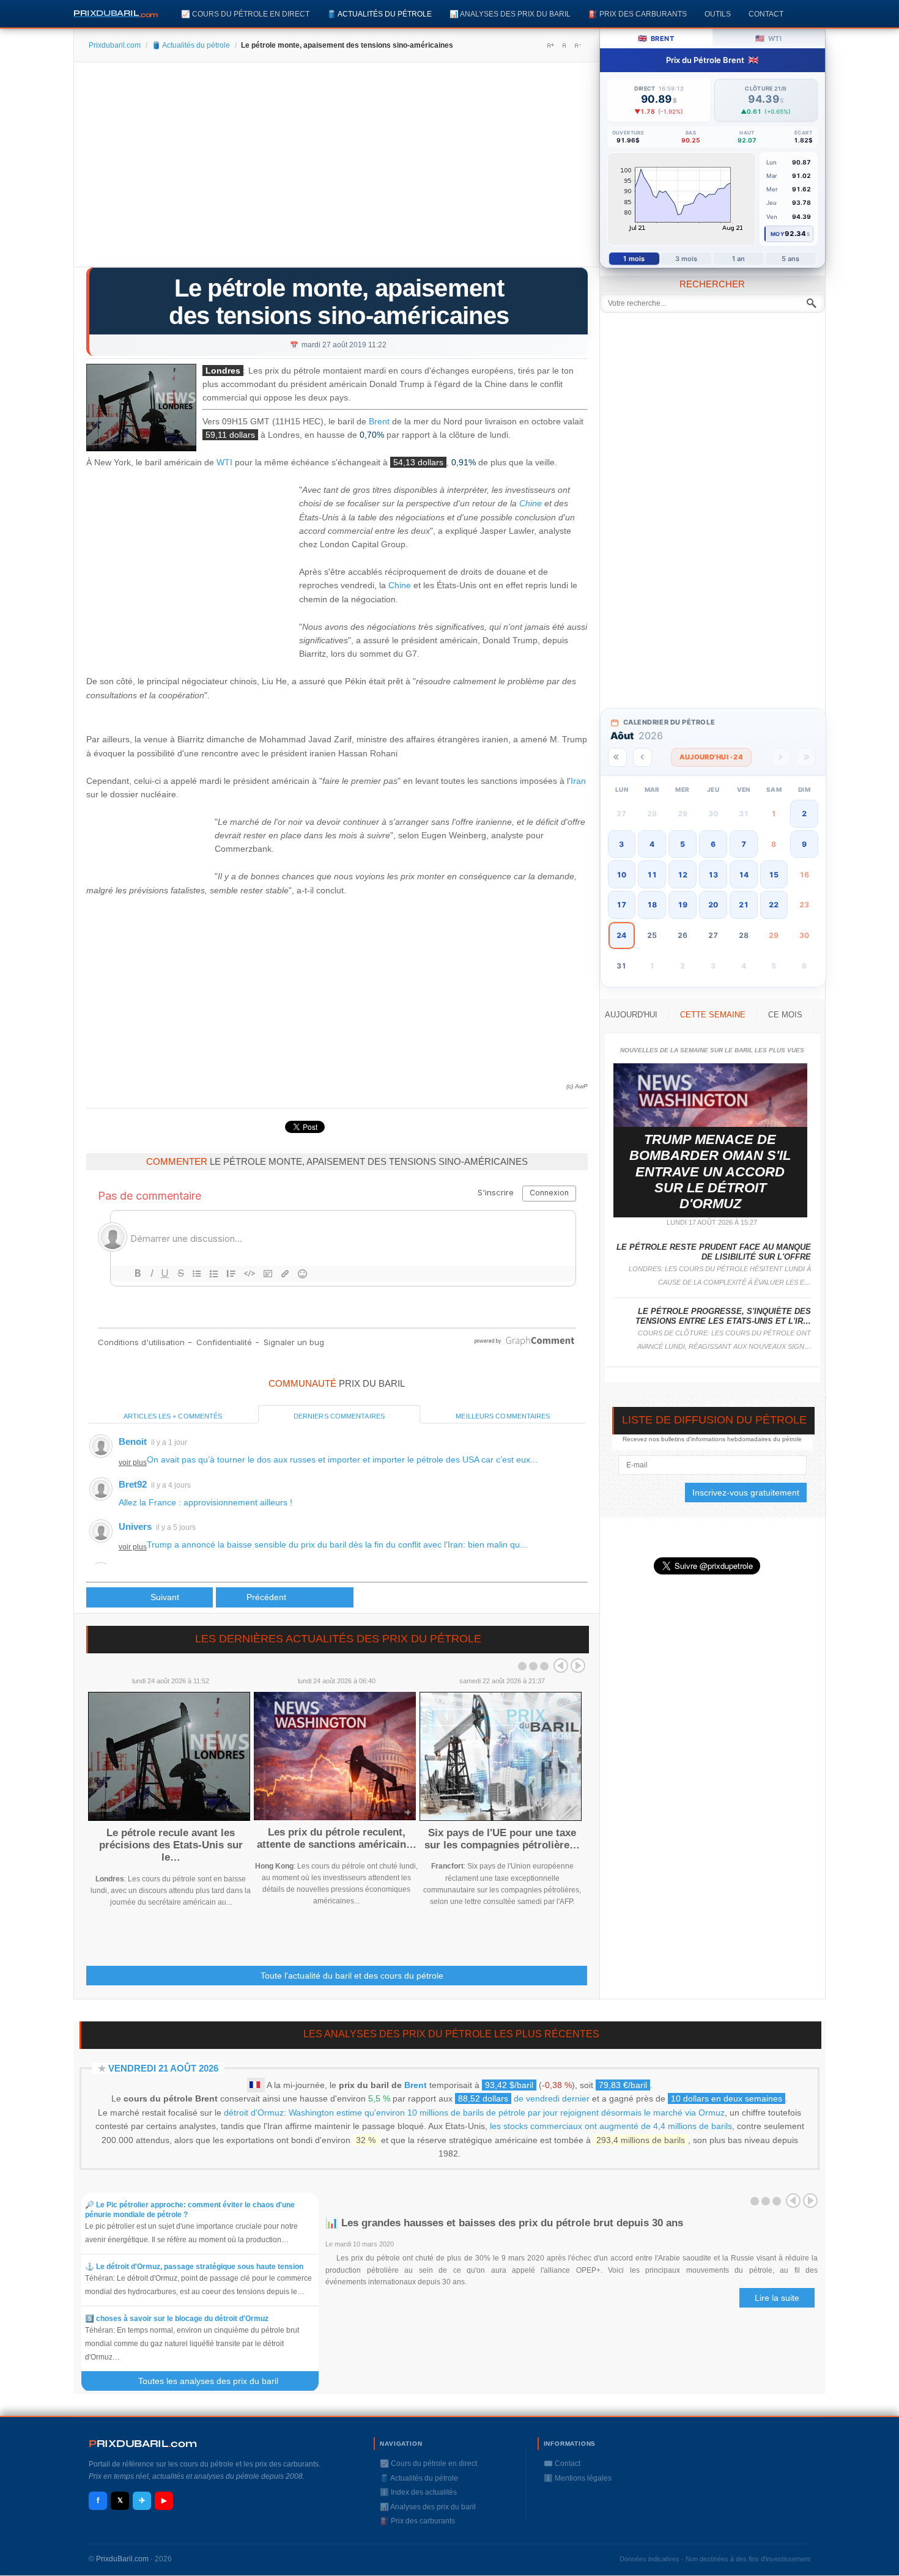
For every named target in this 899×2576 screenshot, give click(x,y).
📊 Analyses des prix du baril (510, 14)
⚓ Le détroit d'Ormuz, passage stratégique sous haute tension (194, 2267)
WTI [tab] (768, 38)
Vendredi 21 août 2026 (163, 2068)
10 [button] (621, 875)
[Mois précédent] (642, 757)
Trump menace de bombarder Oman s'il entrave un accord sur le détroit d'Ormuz (710, 1172)
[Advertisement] (337, 169)
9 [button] (804, 844)
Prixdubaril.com (115, 45)
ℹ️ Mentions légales (578, 2478)
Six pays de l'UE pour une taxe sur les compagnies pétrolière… (502, 1839)
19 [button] (683, 905)
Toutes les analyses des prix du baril (216, 2381)
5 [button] (683, 844)
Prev (561, 1666)
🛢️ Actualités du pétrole (379, 14)
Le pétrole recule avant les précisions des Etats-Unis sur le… (171, 1845)
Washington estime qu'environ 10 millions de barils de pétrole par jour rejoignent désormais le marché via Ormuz (507, 2113)
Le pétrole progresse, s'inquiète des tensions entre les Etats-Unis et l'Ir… (723, 1316)
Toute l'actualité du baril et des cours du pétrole (352, 1976)
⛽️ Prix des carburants (638, 14)
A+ (550, 45)
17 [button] (621, 905)
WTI (224, 463)
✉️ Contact (562, 2463)
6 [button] (713, 844)
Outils (718, 14)
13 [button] (713, 875)
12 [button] (683, 875)
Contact (766, 14)
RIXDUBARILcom (143, 2444)
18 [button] (652, 905)
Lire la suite (777, 2298)
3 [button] (621, 844)
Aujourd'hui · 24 (711, 757)
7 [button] (744, 844)
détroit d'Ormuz (254, 2113)
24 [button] (621, 935)
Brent (379, 422)
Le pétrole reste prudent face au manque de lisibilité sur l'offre (714, 1252)
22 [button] (774, 905)
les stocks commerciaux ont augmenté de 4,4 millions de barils (611, 2126)
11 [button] (652, 875)
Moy (778, 234)
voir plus (133, 1463)
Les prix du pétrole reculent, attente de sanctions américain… (337, 1838)
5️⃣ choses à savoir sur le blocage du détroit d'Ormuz (177, 2319)
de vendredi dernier (524, 2098)
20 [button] (713, 905)
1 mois (634, 259)
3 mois (686, 259)
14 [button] (744, 875)
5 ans (791, 259)
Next (578, 1666)
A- (577, 45)
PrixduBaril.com (122, 2559)
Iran (578, 781)
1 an (738, 259)
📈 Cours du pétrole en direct (245, 14)
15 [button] (774, 875)
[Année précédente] (617, 757)
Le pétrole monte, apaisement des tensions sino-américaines (339, 302)
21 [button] (744, 905)
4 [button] (652, 844)
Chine (531, 503)
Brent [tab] (656, 38)
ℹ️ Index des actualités (418, 2492)
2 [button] (804, 814)
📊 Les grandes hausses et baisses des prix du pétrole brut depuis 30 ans (504, 2223)
